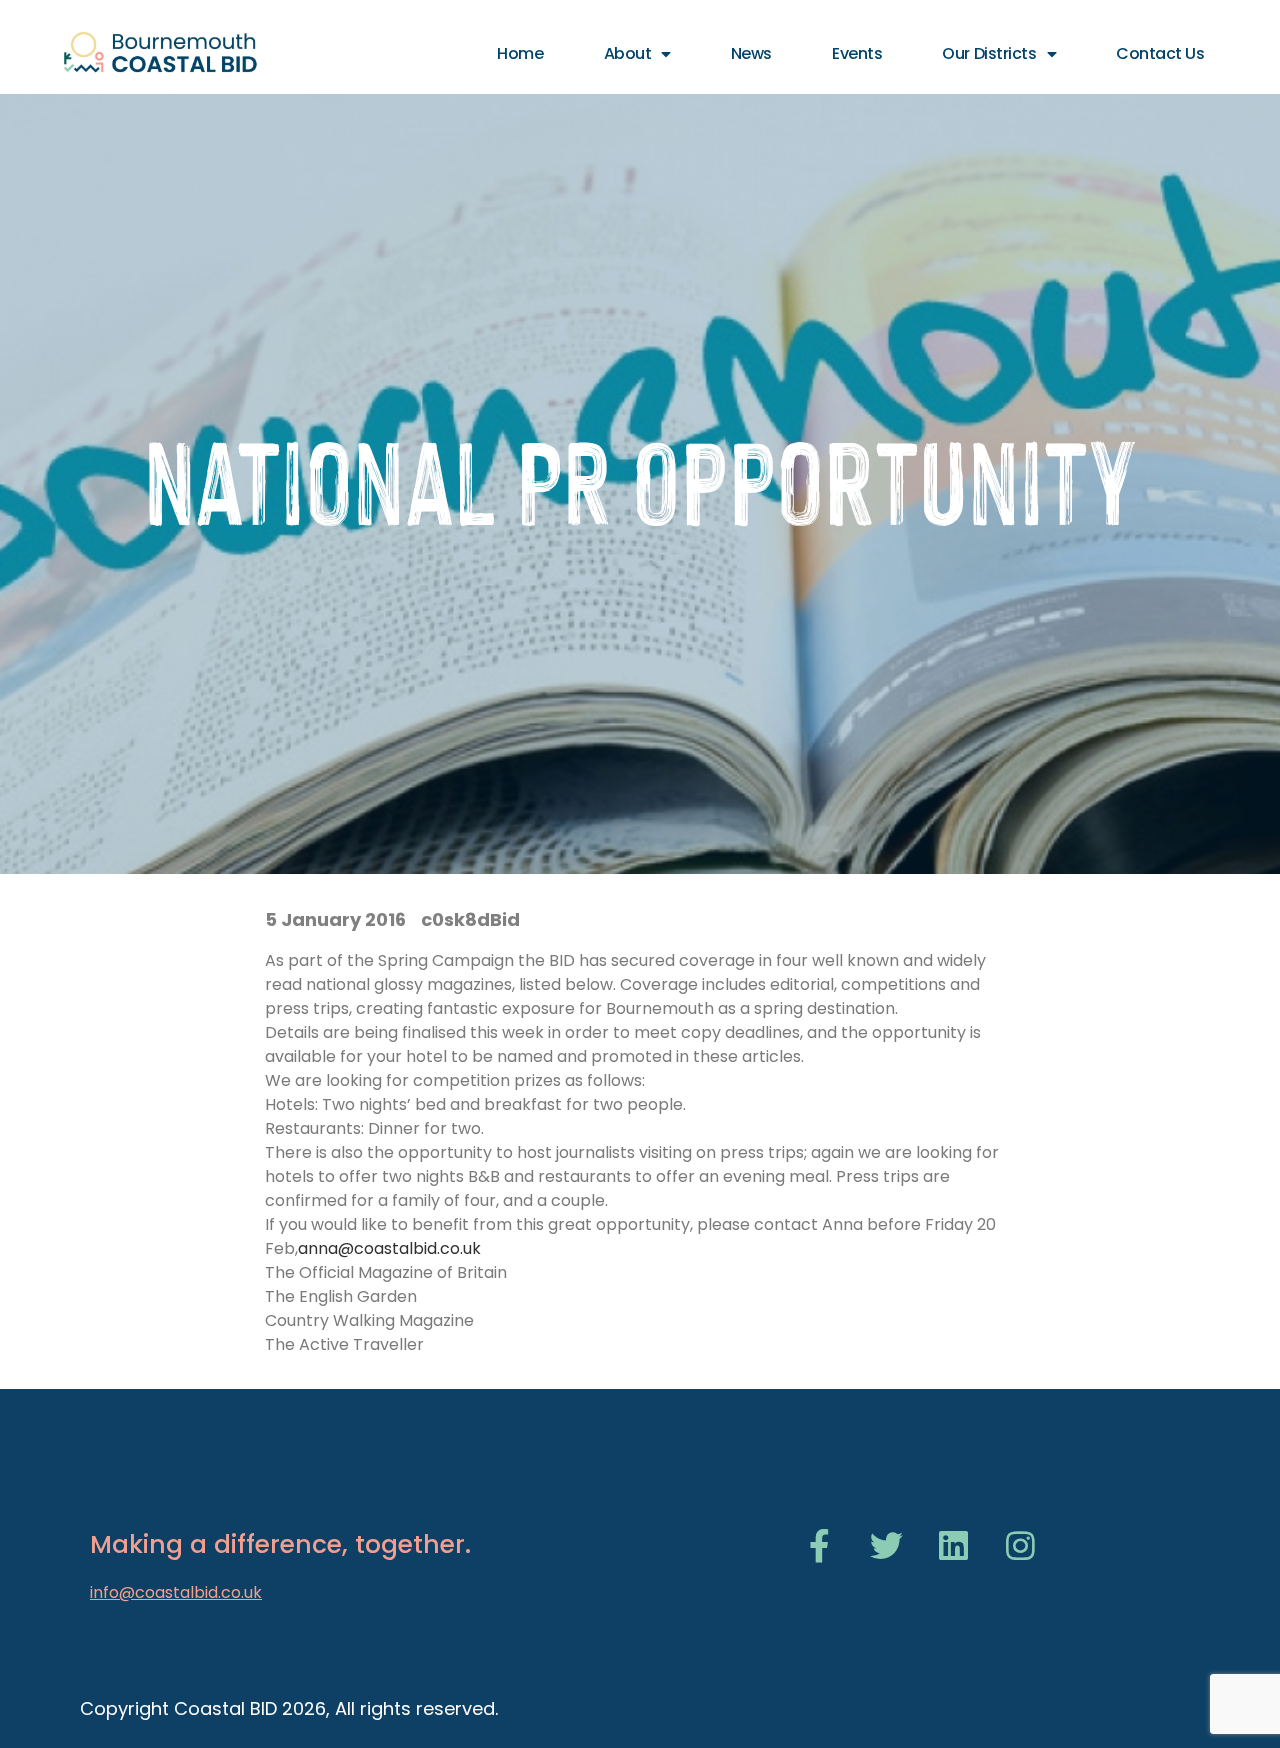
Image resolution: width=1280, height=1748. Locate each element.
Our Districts (989, 53)
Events (857, 53)
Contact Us (1160, 53)
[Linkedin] (953, 1545)
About (628, 53)
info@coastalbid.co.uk (176, 1592)
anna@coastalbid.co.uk (389, 1248)
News (751, 53)
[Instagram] (1020, 1545)
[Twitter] (886, 1545)
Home (520, 53)
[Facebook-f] (819, 1545)
